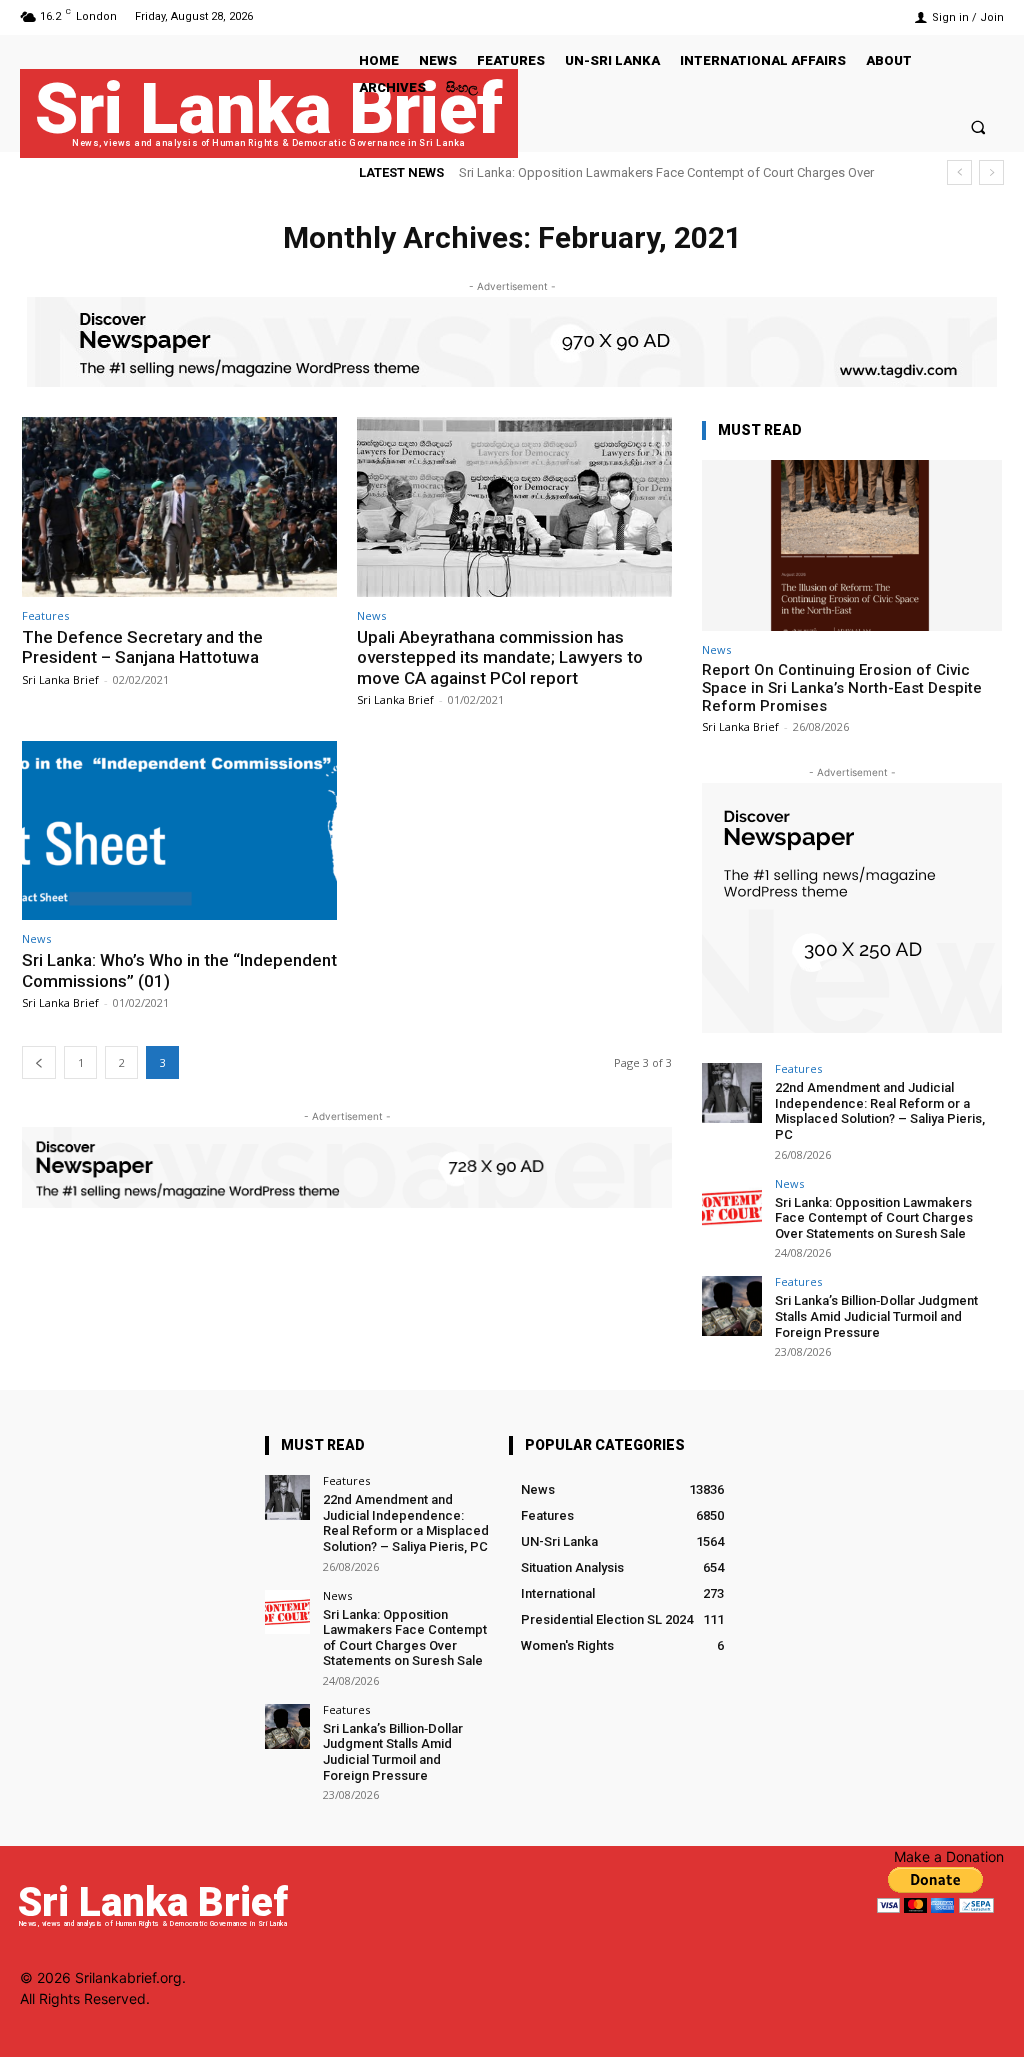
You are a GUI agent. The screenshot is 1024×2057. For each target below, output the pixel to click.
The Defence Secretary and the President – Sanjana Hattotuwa (142, 647)
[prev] (959, 172)
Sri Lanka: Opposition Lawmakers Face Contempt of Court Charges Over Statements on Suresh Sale (874, 1218)
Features (45, 615)
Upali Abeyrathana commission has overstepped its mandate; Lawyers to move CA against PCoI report (500, 657)
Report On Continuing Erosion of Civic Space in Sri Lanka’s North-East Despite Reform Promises (842, 688)
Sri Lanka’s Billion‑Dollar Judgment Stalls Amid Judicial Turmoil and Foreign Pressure (876, 1316)
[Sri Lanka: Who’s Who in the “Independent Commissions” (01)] (179, 831)
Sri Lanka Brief (60, 679)
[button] (978, 126)
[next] (991, 172)
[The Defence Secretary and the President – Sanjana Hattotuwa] (179, 507)
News (371, 615)
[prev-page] (39, 1062)
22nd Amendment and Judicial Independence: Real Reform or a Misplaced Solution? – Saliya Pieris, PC (880, 1111)
